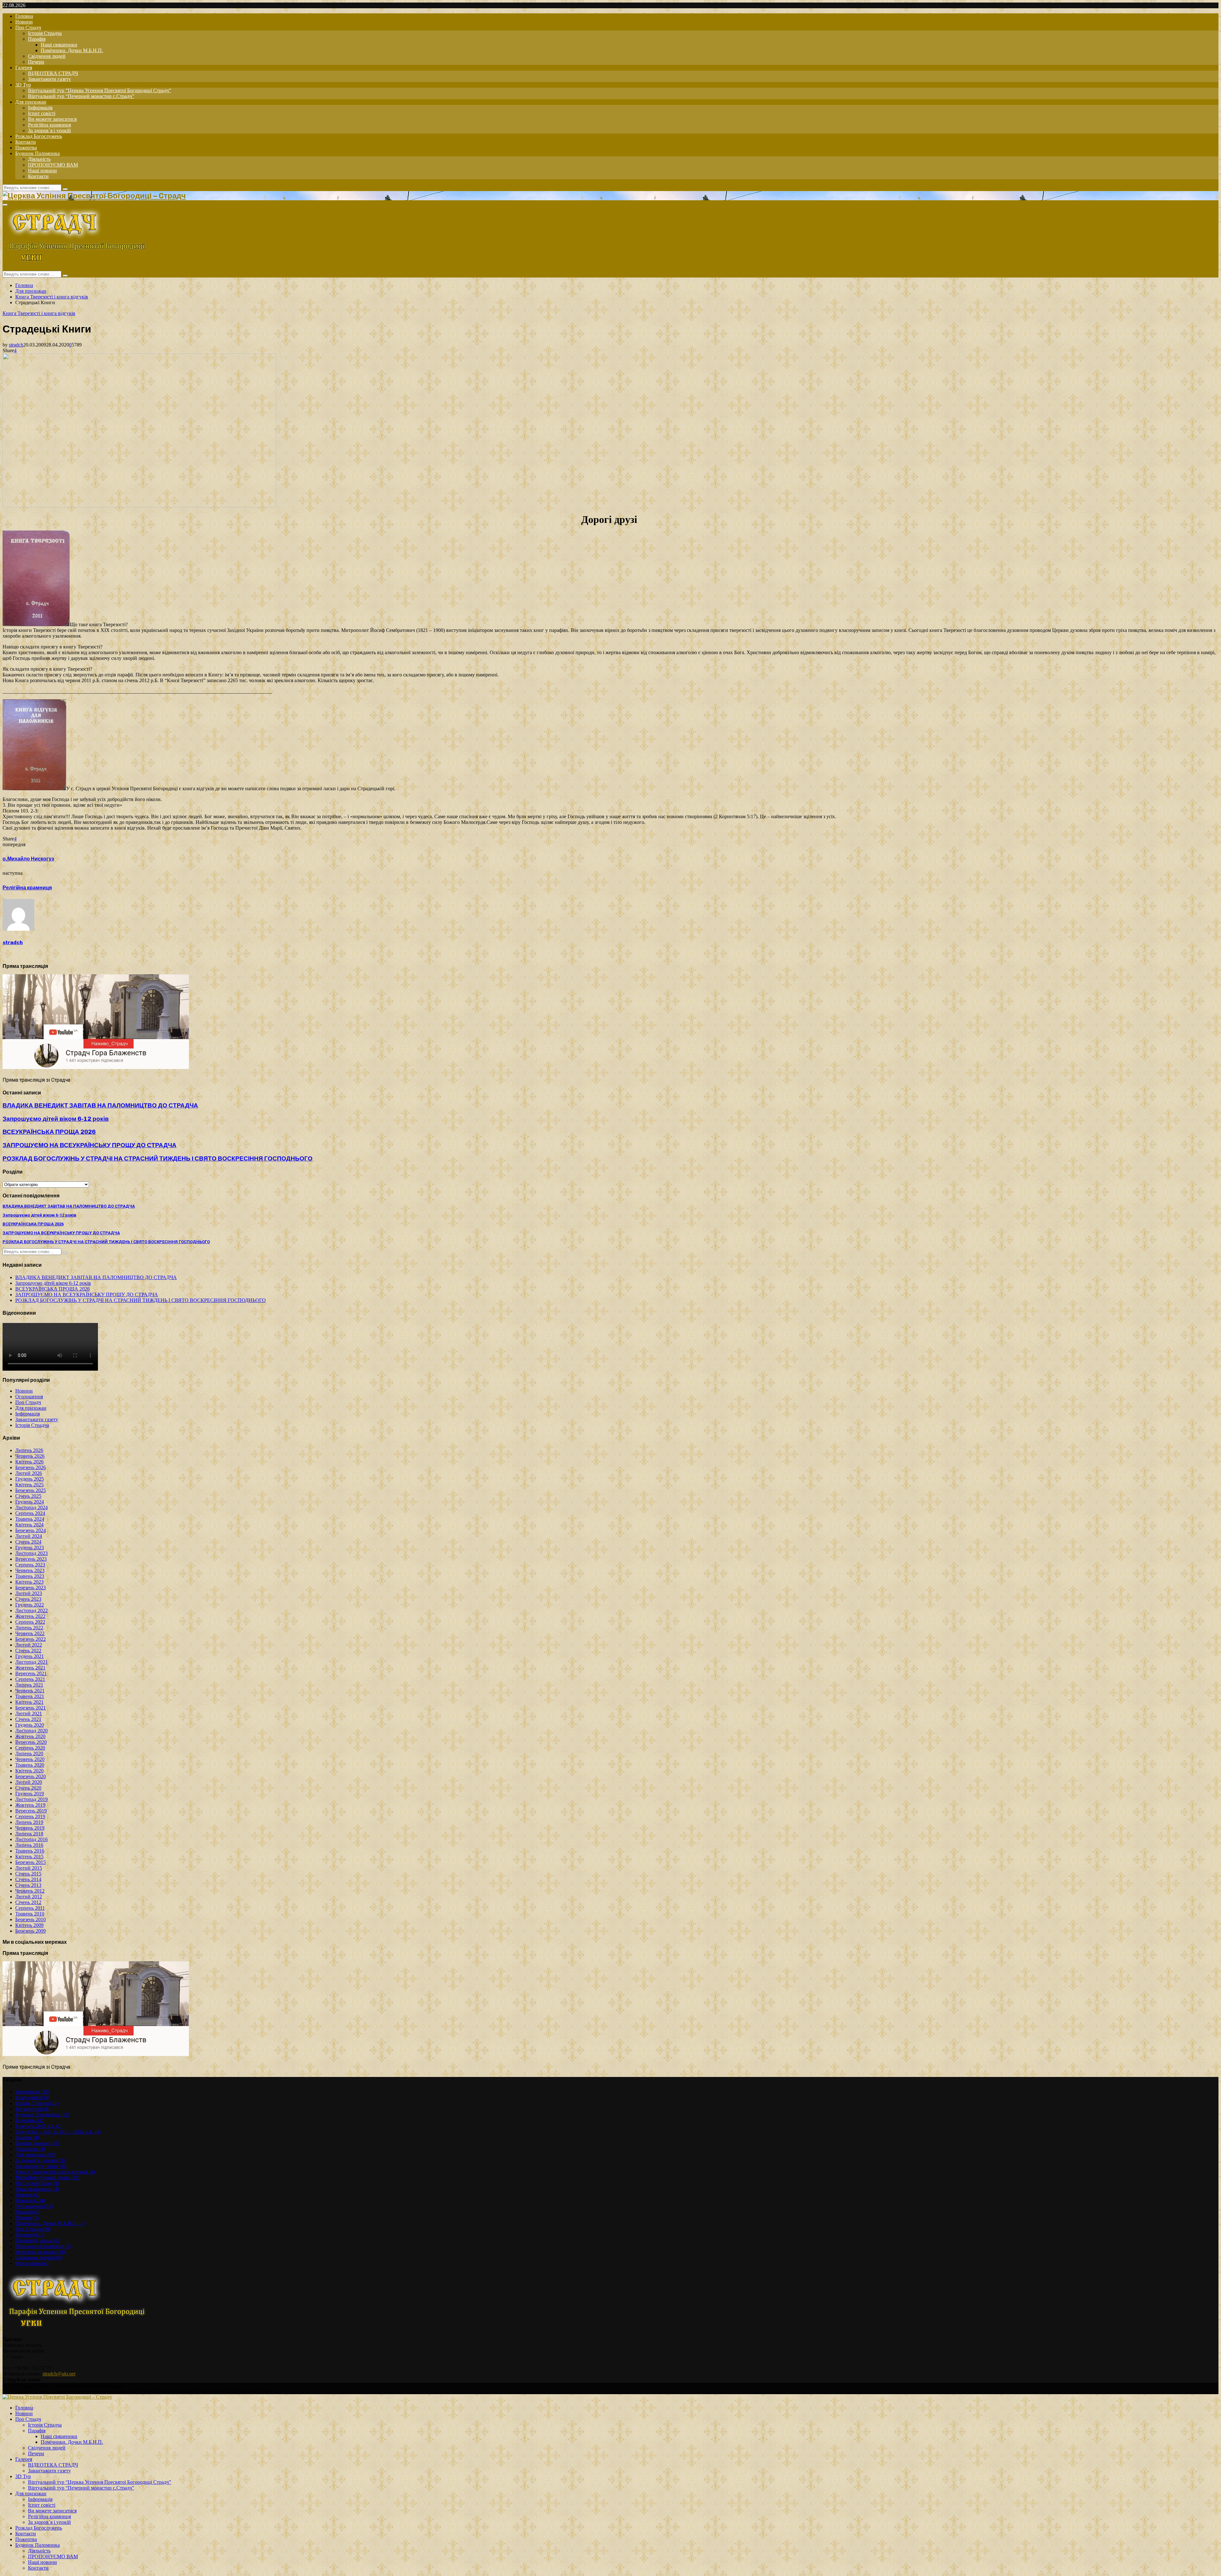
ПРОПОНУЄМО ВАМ (53, 165)
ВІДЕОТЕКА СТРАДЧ (53, 73)
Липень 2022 (29, 1628)
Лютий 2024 (29, 1536)
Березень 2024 (31, 1530)
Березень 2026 (31, 1467)
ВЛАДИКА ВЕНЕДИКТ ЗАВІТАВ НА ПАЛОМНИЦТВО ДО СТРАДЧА (100, 1105)
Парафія (37, 39)
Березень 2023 (31, 1588)
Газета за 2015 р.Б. (39, 2126)
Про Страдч (28, 27)
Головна (24, 16)
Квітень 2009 (29, 1925)
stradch (16, 345)
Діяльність (39, 159)
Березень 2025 (31, 1490)
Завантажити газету (49, 79)
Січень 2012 (28, 1902)
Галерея (24, 68)
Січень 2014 (28, 1879)
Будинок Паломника (38, 153)
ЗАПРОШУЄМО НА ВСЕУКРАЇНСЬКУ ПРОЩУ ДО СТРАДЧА (90, 1145)
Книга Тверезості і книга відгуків (39, 313)
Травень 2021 (30, 1696)
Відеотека (29, 2120)
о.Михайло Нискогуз (28, 859)
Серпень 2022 (30, 1622)
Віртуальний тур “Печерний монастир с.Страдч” (81, 96)
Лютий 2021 (29, 1713)
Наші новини (42, 171)
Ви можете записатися (52, 119)
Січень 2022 (28, 1651)
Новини (24, 22)
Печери (36, 62)
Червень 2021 (30, 1691)
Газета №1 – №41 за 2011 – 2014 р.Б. (58, 2132)
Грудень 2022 (30, 1605)
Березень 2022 (31, 1639)
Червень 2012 (30, 1891)
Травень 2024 (30, 1519)
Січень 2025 (28, 1496)
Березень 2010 (31, 1919)
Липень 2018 (29, 1834)
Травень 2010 (30, 1914)
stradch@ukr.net (59, 2374)
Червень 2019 (30, 1828)
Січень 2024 (28, 1542)
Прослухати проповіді (43, 2246)
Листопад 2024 (31, 1507)
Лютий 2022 (29, 1645)
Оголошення (29, 1397)
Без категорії (32, 2109)
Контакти (26, 142)
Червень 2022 (30, 1633)
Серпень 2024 (30, 1513)
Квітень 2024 (29, 1525)
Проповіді (30, 2235)
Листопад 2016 (31, 1839)
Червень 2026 (30, 1456)
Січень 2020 (28, 1788)
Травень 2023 (30, 1576)
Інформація (40, 108)
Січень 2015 (28, 1874)
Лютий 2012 (29, 1897)
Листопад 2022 (31, 1610)
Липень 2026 (29, 1450)
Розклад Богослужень (39, 136)
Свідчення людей (47, 56)
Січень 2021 (28, 1719)
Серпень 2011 (30, 1908)
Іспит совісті (42, 113)
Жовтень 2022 (30, 1616)
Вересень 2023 (31, 1559)
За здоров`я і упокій (49, 130)
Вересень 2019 (31, 1811)
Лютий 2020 (29, 1782)
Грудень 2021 (30, 1656)
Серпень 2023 (30, 1565)
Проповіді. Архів (37, 2240)
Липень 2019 (29, 1822)
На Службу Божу (37, 2183)
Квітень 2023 (29, 1582)
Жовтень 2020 (30, 1736)
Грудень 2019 (30, 1794)
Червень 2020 (30, 1759)
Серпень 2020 (30, 1748)
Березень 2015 (31, 1862)
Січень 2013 (28, 1885)
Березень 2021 (31, 1708)
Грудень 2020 (30, 1725)
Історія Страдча (45, 33)
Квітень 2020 (29, 1771)
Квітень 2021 (29, 1702)
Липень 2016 (29, 1845)
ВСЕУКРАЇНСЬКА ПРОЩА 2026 (49, 1132)
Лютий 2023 (29, 1593)
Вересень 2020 (31, 1742)
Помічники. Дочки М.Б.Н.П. (72, 50)
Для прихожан (31, 102)
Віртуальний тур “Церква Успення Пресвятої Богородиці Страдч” (100, 90)
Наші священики (59, 45)
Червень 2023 (30, 1570)
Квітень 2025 (29, 1485)
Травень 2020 (30, 1765)
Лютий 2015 (29, 1868)
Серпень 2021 (30, 1679)
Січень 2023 (28, 1599)
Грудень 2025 (30, 1479)
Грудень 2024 (30, 1502)
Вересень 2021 (31, 1673)
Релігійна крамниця (49, 125)
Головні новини (37, 2143)
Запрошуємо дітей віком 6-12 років (56, 1119)
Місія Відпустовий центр (47, 2178)
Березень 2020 (31, 1776)
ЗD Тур (23, 85)
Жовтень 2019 (30, 1805)
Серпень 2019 (30, 1816)
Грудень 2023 (30, 1548)
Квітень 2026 (29, 1462)
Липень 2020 (29, 1754)
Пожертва (26, 148)
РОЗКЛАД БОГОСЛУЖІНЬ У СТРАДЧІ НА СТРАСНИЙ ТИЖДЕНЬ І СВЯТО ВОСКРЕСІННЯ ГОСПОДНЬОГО (158, 1158)
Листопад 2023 (31, 1553)
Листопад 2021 (31, 1662)
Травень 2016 (30, 1851)
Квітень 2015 (29, 1857)
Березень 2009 (31, 1931)
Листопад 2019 (31, 1799)
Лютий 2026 (29, 1473)
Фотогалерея (33, 2263)
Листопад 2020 (31, 1731)
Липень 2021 (29, 1685)
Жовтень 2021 (30, 1668)
